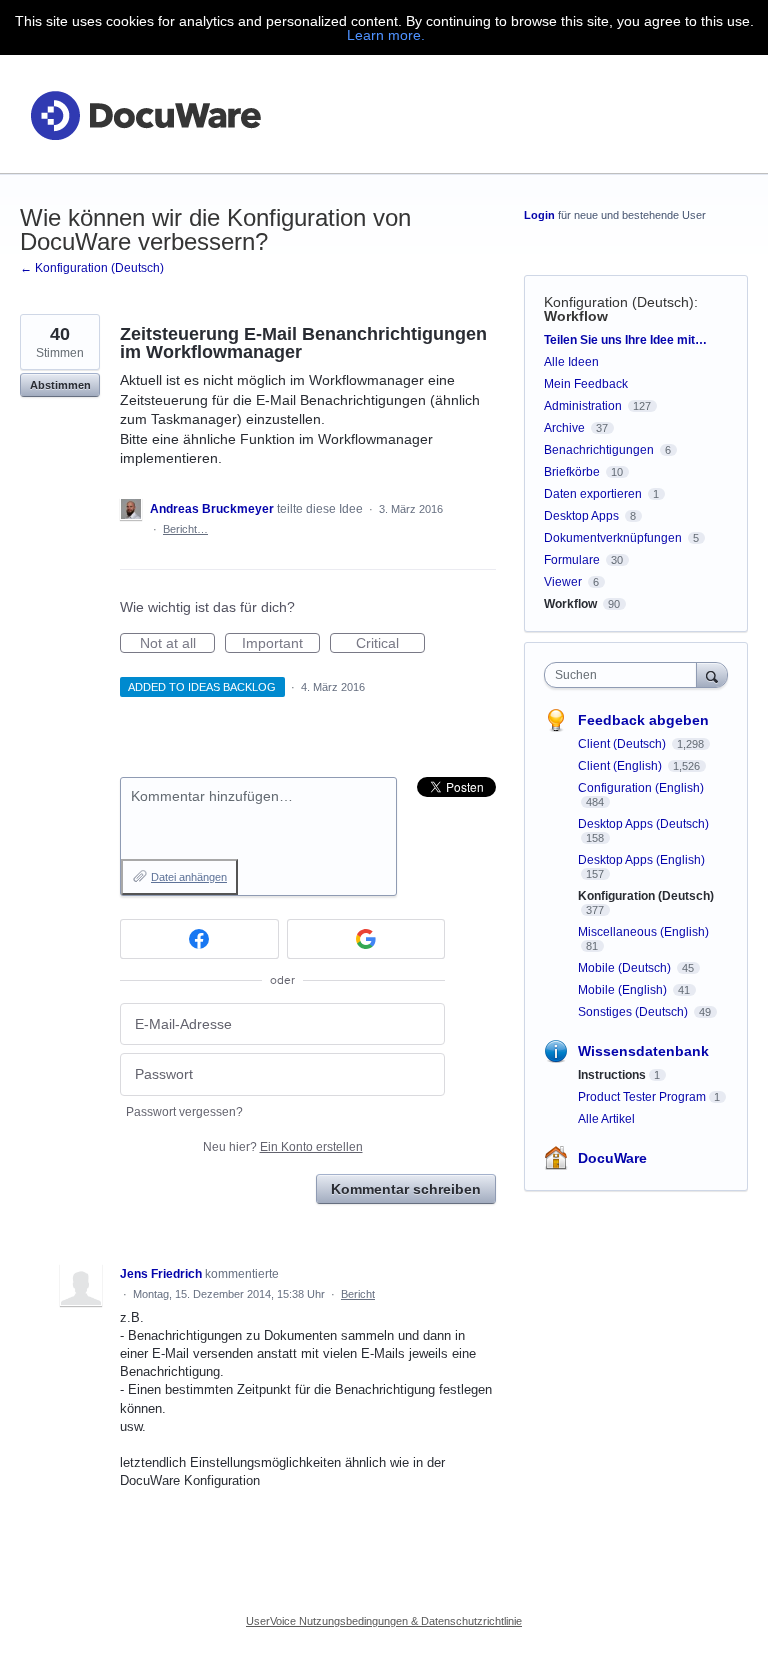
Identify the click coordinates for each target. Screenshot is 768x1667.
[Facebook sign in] (199, 939)
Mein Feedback (586, 384)
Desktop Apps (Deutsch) (643, 824)
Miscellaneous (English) (643, 932)
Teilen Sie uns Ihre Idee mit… (625, 340)
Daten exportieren (593, 494)
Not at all (177, 644)
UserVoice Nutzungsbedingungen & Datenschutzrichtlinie (384, 1621)
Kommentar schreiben (406, 1189)
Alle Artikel (606, 1119)
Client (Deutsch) (623, 744)
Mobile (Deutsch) (626, 968)
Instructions (612, 1075)
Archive (564, 428)
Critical (390, 644)
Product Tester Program (642, 1097)
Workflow (576, 316)
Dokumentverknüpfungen (613, 538)
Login (539, 215)
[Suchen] (712, 674)
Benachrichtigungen (599, 450)
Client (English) (621, 766)
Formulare (572, 560)
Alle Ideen (571, 362)
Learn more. (386, 35)
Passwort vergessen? (184, 1112)
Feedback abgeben (643, 720)
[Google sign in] (366, 939)
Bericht (358, 1294)
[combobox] (625, 675)
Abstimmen (60, 385)
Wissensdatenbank (643, 1051)
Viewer (563, 582)
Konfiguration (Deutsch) (619, 302)
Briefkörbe (572, 472)
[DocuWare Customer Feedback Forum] (145, 114)
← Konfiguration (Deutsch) (92, 268)
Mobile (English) (624, 990)
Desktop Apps (581, 516)
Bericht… (185, 529)
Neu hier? (283, 1147)
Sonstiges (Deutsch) (634, 1012)
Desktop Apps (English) (641, 860)
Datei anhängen (189, 877)
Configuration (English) (641, 788)
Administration (583, 406)
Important (281, 644)
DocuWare (612, 1158)
